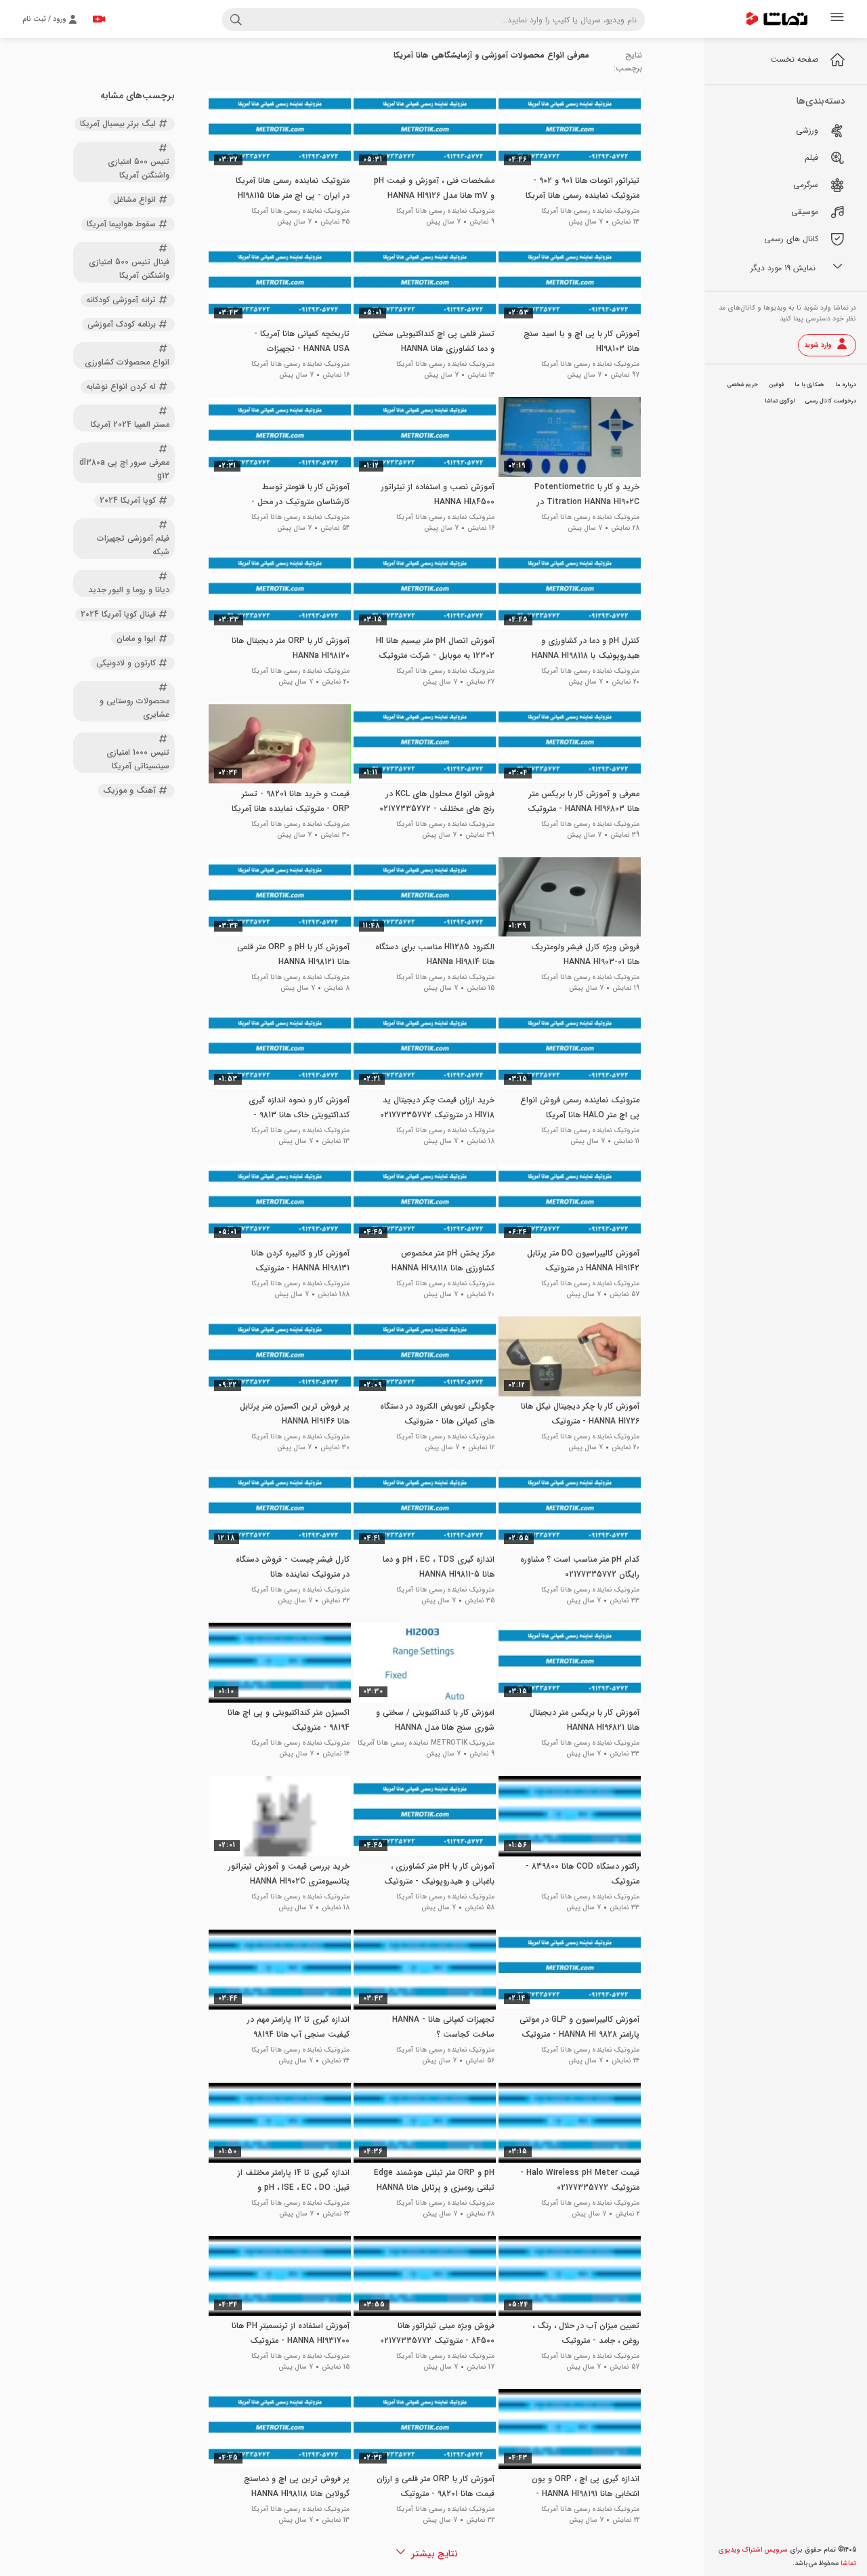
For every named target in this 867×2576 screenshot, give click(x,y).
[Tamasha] (777, 19)
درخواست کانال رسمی (831, 401)
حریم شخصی (743, 385)
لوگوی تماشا (780, 401)
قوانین (776, 385)
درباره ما (846, 385)
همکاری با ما (809, 385)
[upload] (99, 19)
